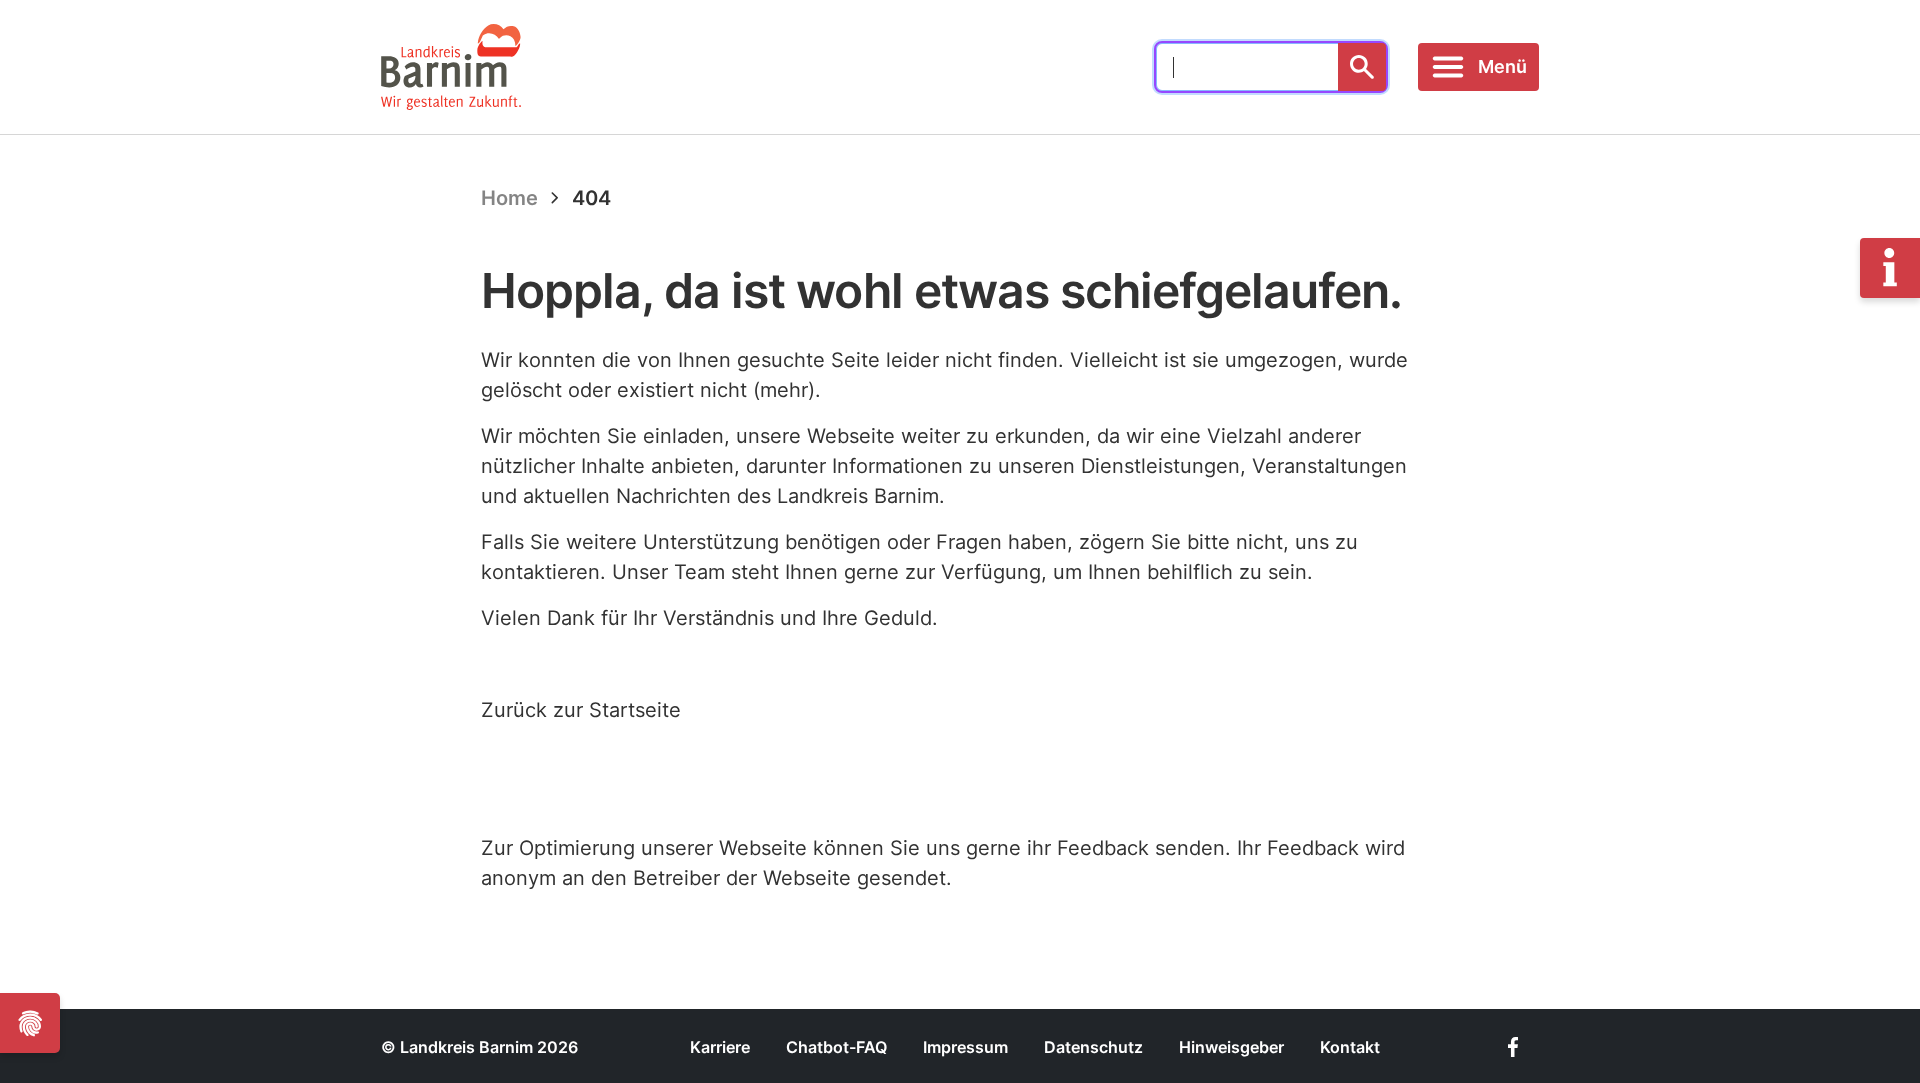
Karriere (720, 1047)
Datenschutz (1093, 1047)
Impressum (965, 1047)
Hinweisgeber (1231, 1047)
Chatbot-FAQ (836, 1047)
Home (509, 198)
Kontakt (1350, 1047)
